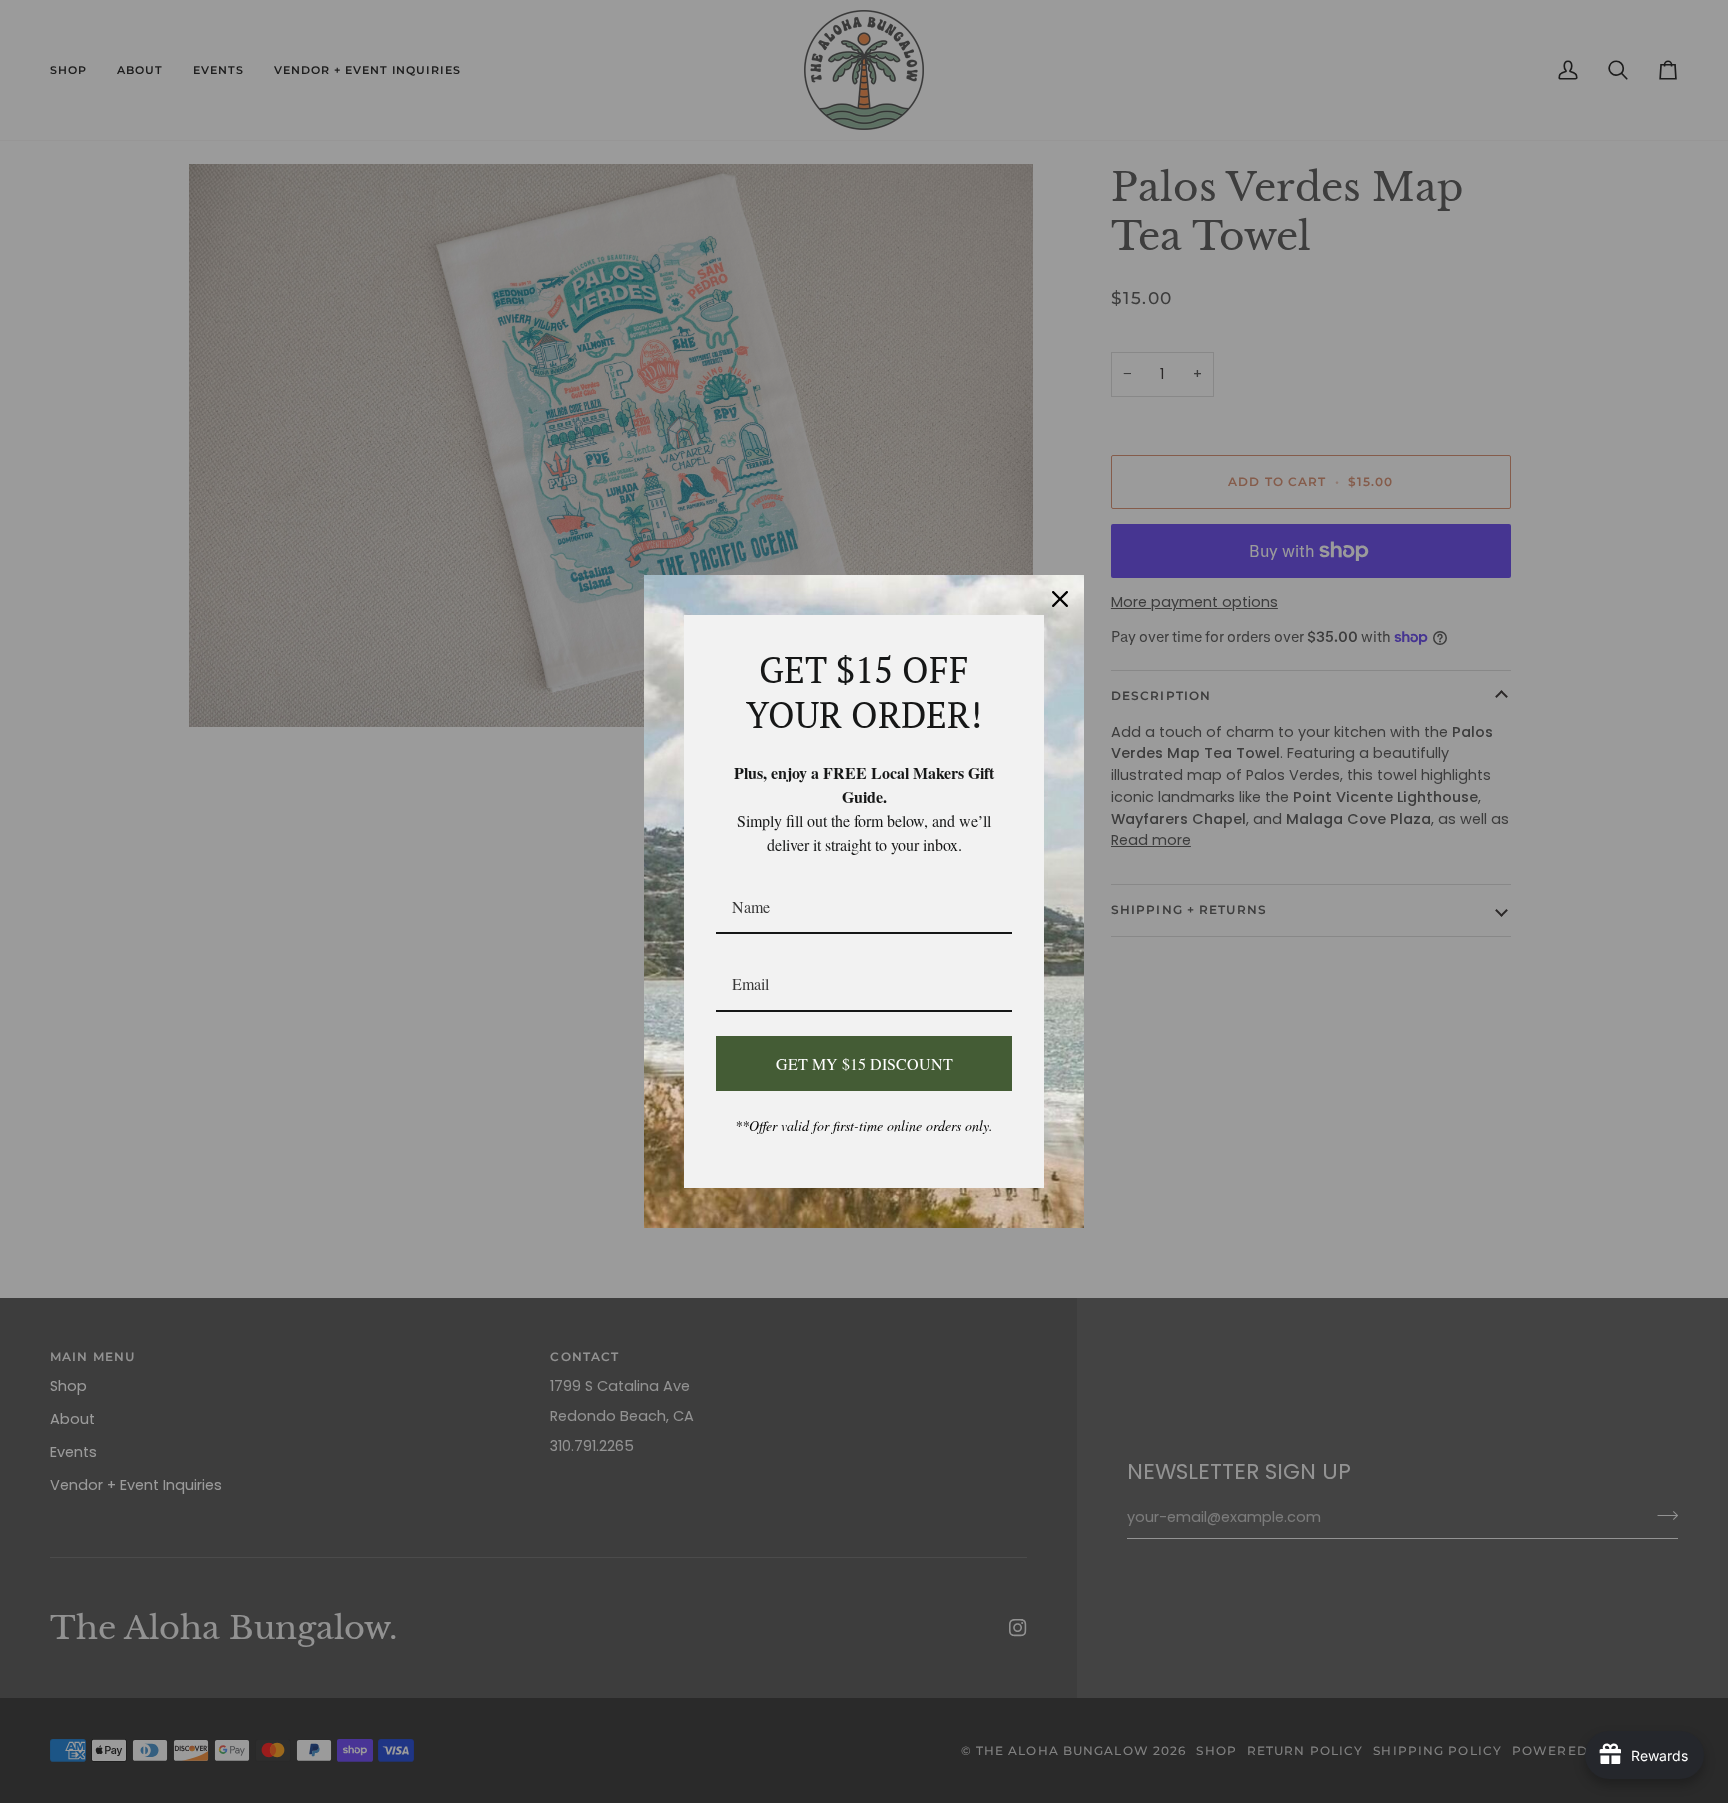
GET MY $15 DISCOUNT (864, 1063)
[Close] (1060, 599)
